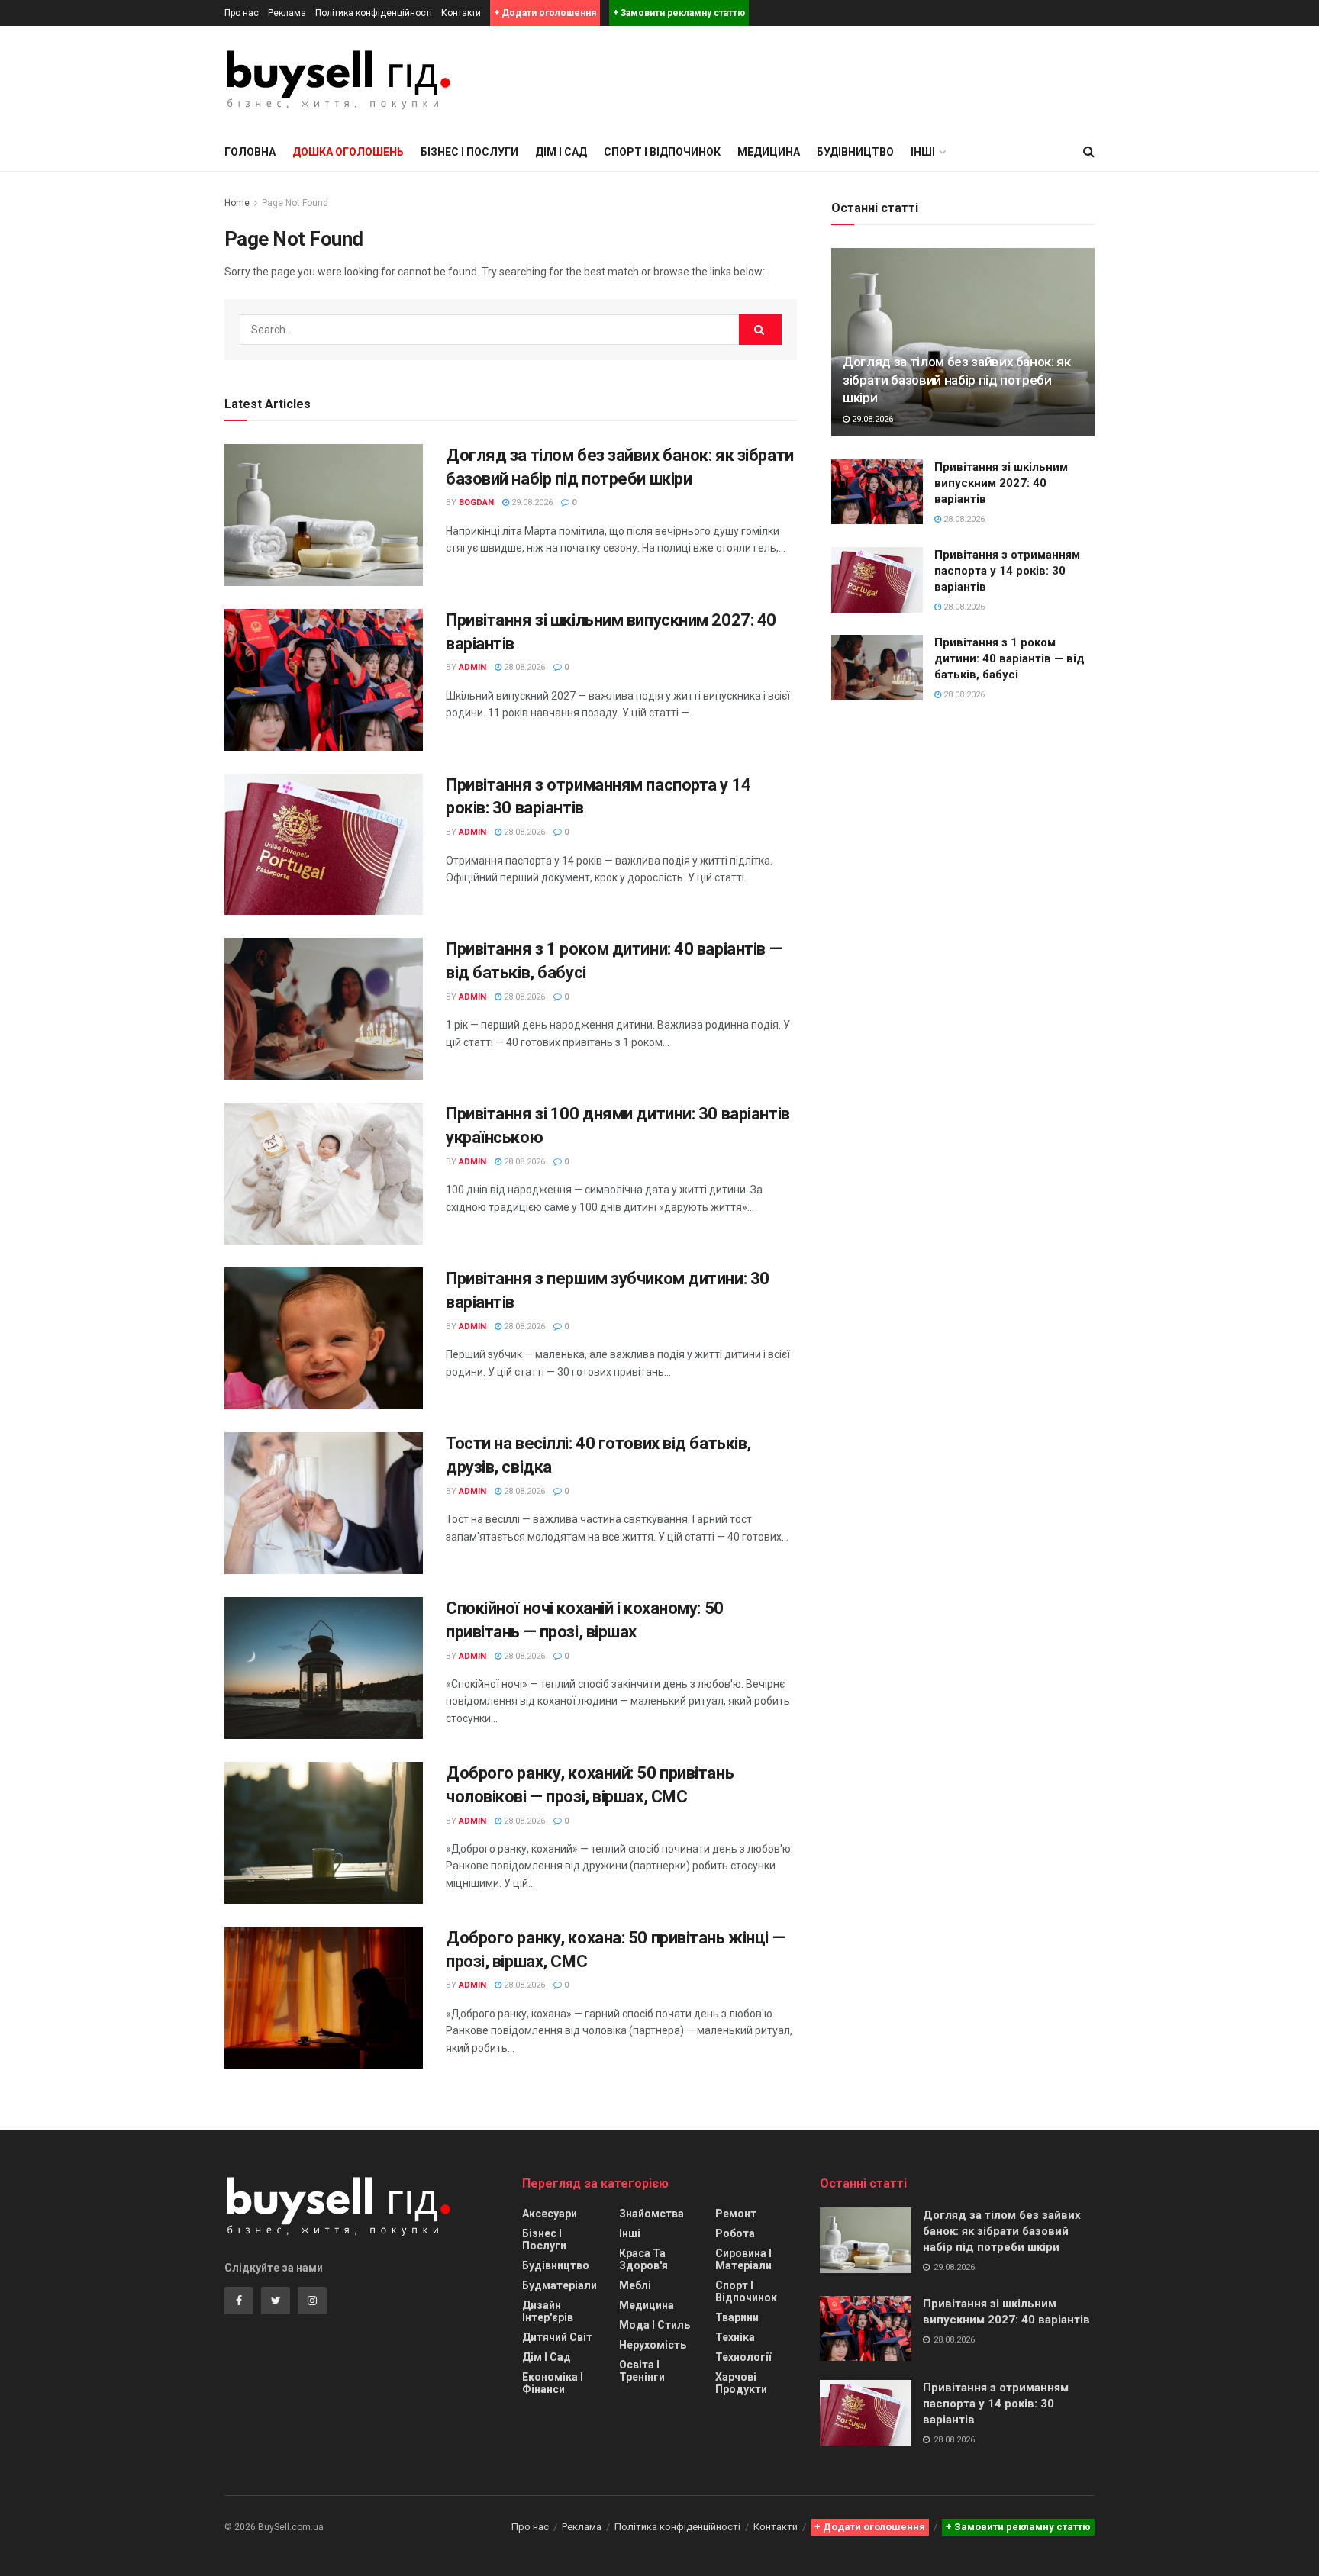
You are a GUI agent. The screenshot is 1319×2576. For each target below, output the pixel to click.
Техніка (735, 2337)
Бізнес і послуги (469, 152)
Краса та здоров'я (643, 2259)
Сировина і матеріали (743, 2259)
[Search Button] (760, 330)
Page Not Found (295, 203)
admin (472, 667)
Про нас (242, 13)
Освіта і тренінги (642, 2371)
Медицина (769, 152)
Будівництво (855, 152)
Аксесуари (550, 2214)
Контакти (461, 13)
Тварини (737, 2317)
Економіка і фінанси (553, 2383)
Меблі (635, 2285)
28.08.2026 (523, 667)
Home (237, 203)
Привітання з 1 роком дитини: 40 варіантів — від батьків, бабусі (1009, 658)
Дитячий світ (557, 2337)
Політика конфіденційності (374, 13)
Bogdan (476, 502)
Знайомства (651, 2214)
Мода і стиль (655, 2325)
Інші (630, 2233)
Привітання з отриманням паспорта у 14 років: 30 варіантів (1007, 571)
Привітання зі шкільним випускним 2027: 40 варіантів (1001, 483)
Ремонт (736, 2214)
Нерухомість (653, 2345)
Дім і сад (561, 152)
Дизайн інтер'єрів (548, 2311)
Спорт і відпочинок (662, 152)
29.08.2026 (531, 502)
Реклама (287, 13)
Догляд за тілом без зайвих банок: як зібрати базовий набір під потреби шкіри (957, 380)
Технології (743, 2357)
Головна (250, 152)
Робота (735, 2233)
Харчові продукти (741, 2383)
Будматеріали (560, 2285)
